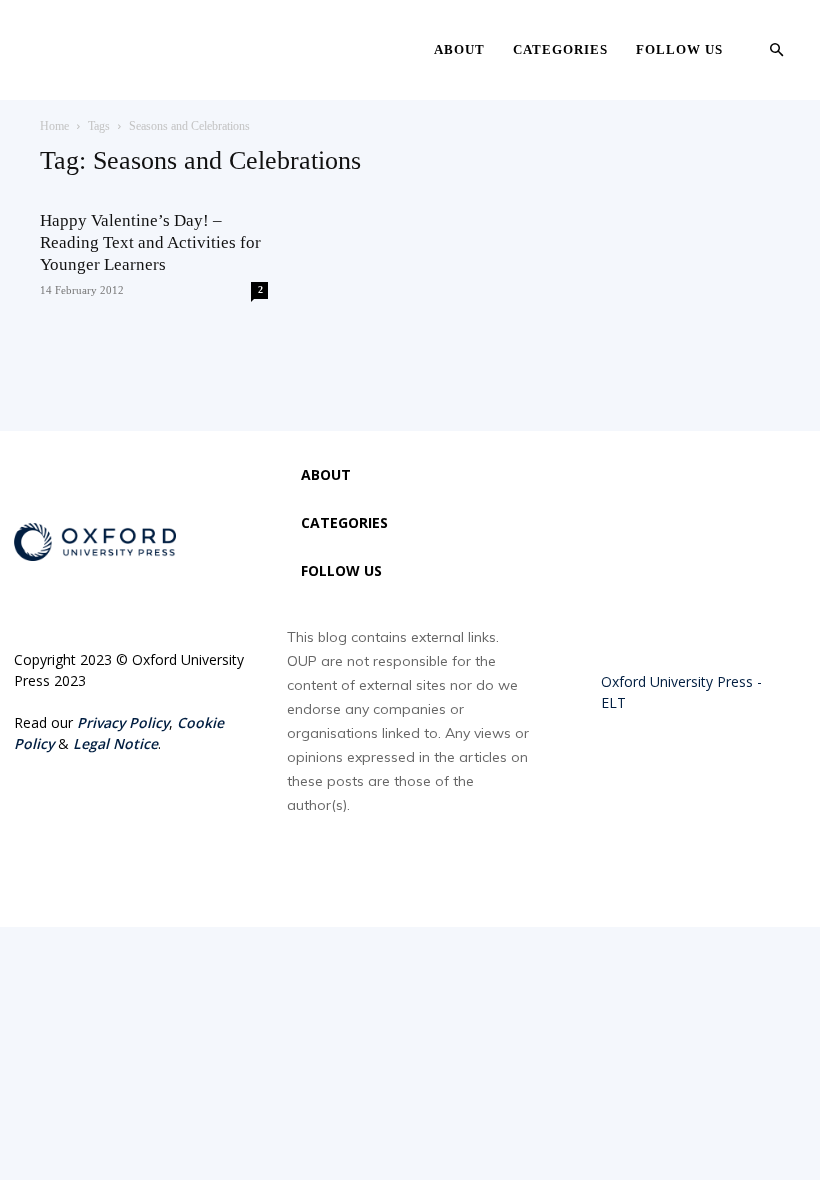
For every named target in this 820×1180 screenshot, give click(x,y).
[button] (776, 50)
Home (54, 126)
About (459, 49)
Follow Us (679, 49)
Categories (560, 49)
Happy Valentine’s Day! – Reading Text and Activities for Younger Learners (150, 242)
